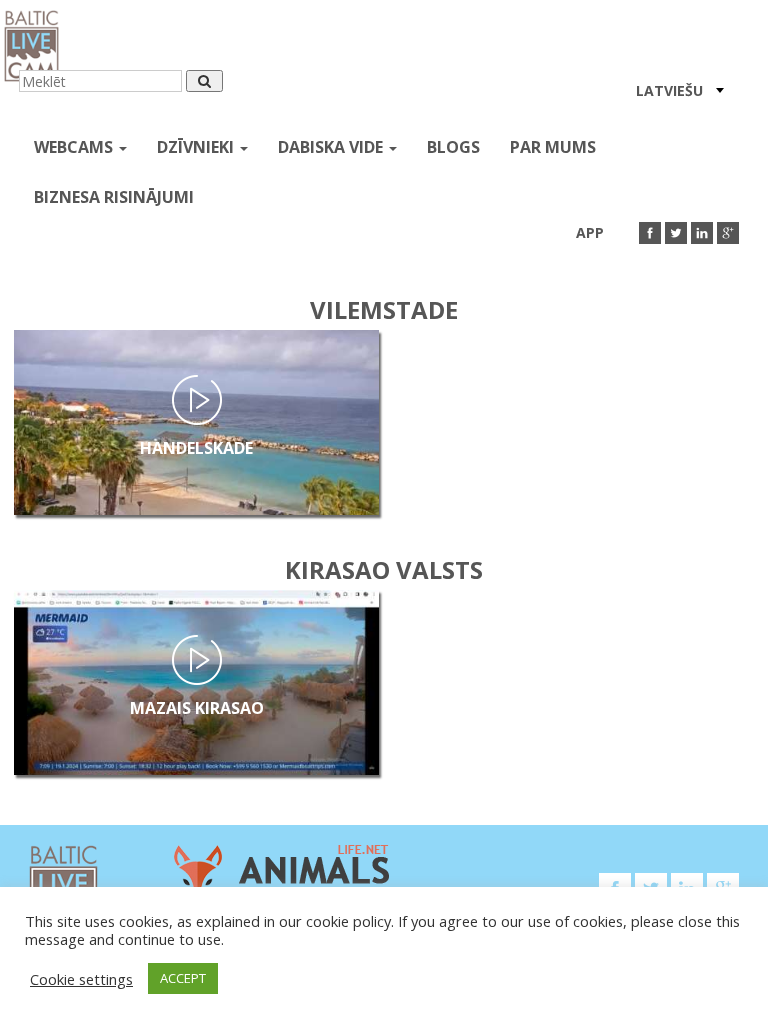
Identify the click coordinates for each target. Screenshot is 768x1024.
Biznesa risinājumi (114, 197)
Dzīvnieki (197, 147)
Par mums (553, 147)
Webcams (75, 147)
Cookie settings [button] (81, 979)
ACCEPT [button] (183, 978)
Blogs (453, 147)
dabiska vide (332, 147)
